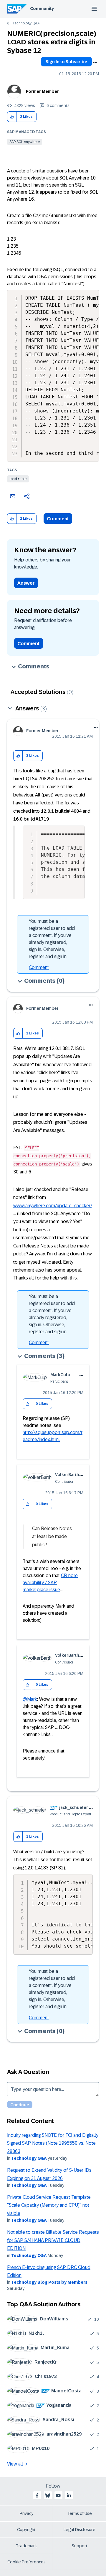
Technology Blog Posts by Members (49, 2282)
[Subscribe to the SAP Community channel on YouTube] (58, 2495)
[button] (12, 117)
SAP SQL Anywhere (25, 142)
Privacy (26, 2513)
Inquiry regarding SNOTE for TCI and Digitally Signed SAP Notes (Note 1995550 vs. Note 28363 (53, 2143)
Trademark (26, 2546)
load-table (18, 479)
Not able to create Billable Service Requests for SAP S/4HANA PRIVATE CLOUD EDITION (53, 2240)
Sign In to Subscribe (66, 62)
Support (79, 2546)
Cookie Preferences (26, 2562)
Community (42, 9)
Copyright (26, 2530)
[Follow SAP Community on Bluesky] (48, 2495)
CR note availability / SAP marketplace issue (50, 1583)
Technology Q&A (26, 23)
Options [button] (95, 63)
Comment (58, 519)
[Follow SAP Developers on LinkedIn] (69, 2495)
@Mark (30, 1699)
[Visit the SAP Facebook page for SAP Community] (37, 2495)
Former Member (42, 91)
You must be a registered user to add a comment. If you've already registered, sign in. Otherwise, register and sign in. (52, 939)
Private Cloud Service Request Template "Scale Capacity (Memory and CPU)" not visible (49, 2205)
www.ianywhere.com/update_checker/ (53, 1206)
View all (15, 2464)
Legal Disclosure (79, 2530)
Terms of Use (80, 2513)
